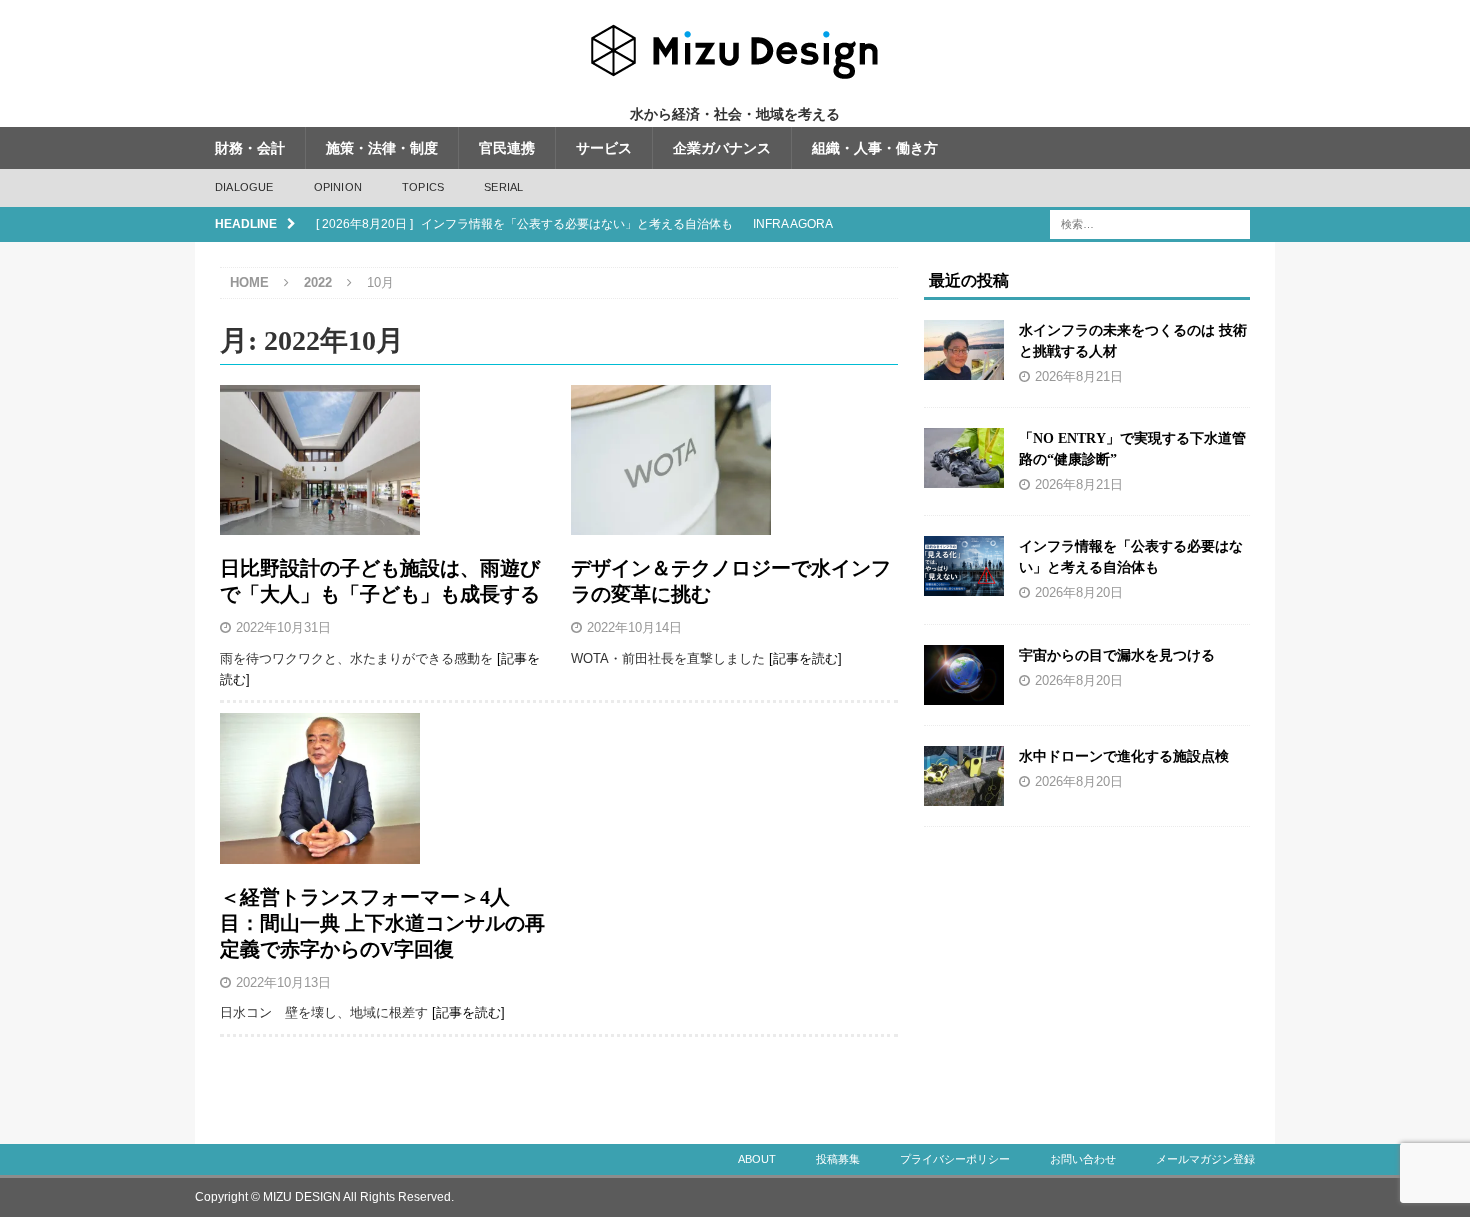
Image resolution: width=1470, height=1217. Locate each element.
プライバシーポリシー (955, 1159)
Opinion (338, 187)
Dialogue (244, 187)
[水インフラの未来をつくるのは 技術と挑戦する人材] (964, 350)
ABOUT (757, 1159)
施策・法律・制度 (382, 148)
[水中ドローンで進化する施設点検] (964, 776)
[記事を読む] (805, 658)
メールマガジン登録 (1205, 1159)
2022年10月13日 (283, 982)
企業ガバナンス (722, 148)
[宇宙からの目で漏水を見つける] (964, 675)
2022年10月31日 (283, 627)
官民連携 (507, 148)
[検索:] (1150, 222)
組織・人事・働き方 (875, 148)
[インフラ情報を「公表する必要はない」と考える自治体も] (964, 566)
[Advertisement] (1088, 972)
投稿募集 (838, 1159)
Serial (503, 187)
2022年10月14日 (634, 627)
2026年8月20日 (1079, 593)
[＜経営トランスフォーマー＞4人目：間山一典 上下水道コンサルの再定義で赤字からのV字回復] (383, 788)
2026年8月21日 (1079, 377)
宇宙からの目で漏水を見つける (1117, 655)
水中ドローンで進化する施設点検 (1124, 756)
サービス (604, 148)
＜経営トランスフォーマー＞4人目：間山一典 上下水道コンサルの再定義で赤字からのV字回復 (382, 923)
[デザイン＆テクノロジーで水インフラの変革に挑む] (734, 460)
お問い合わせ (1083, 1159)
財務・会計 (250, 148)
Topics (423, 187)
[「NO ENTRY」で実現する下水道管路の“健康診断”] (964, 458)
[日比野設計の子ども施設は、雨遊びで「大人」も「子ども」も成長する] (383, 460)
